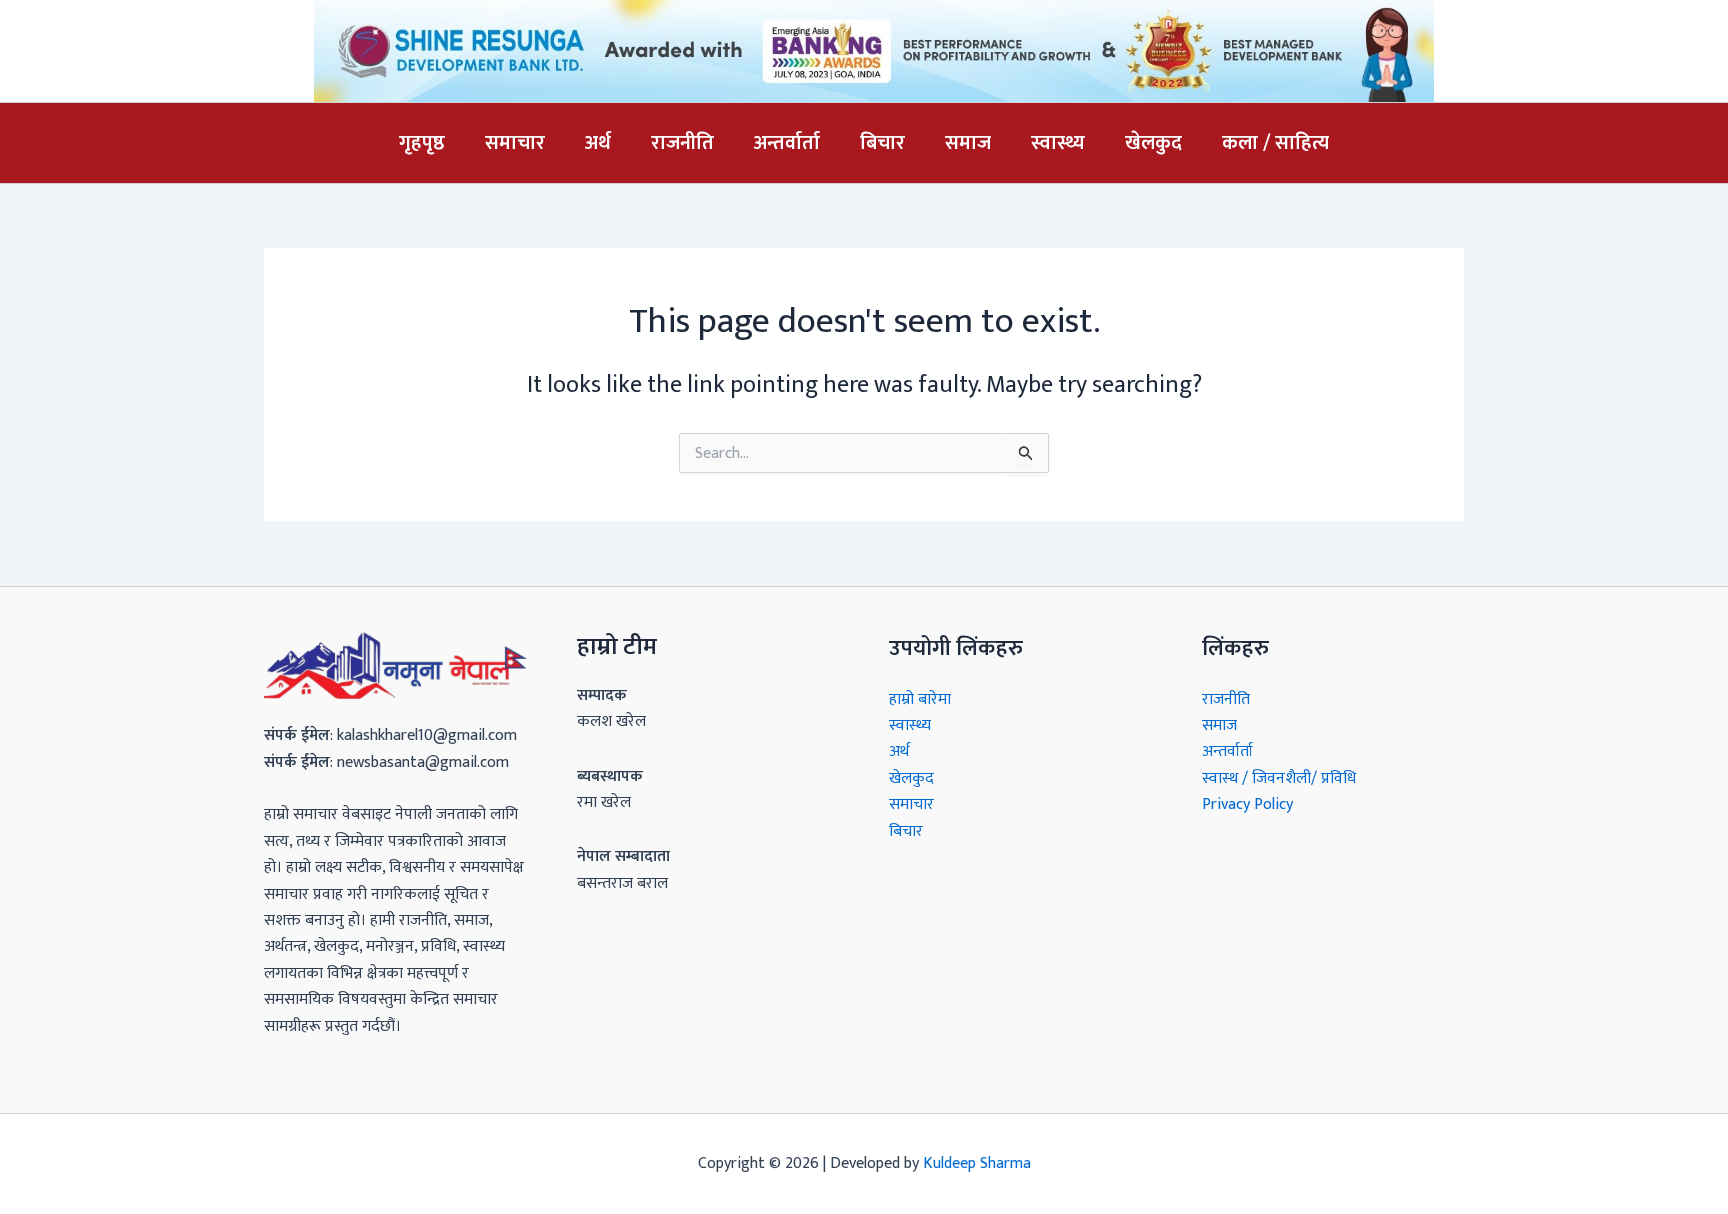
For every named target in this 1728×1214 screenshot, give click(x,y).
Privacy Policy (1247, 804)
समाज (968, 143)
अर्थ (598, 143)
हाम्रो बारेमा (920, 699)
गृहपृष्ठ (422, 143)
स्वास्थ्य (1058, 143)
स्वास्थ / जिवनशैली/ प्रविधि (1279, 778)
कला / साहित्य (1275, 143)
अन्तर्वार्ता (787, 143)
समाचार (515, 143)
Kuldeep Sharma (977, 1163)
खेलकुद (1153, 143)
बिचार (882, 143)
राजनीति (682, 143)
